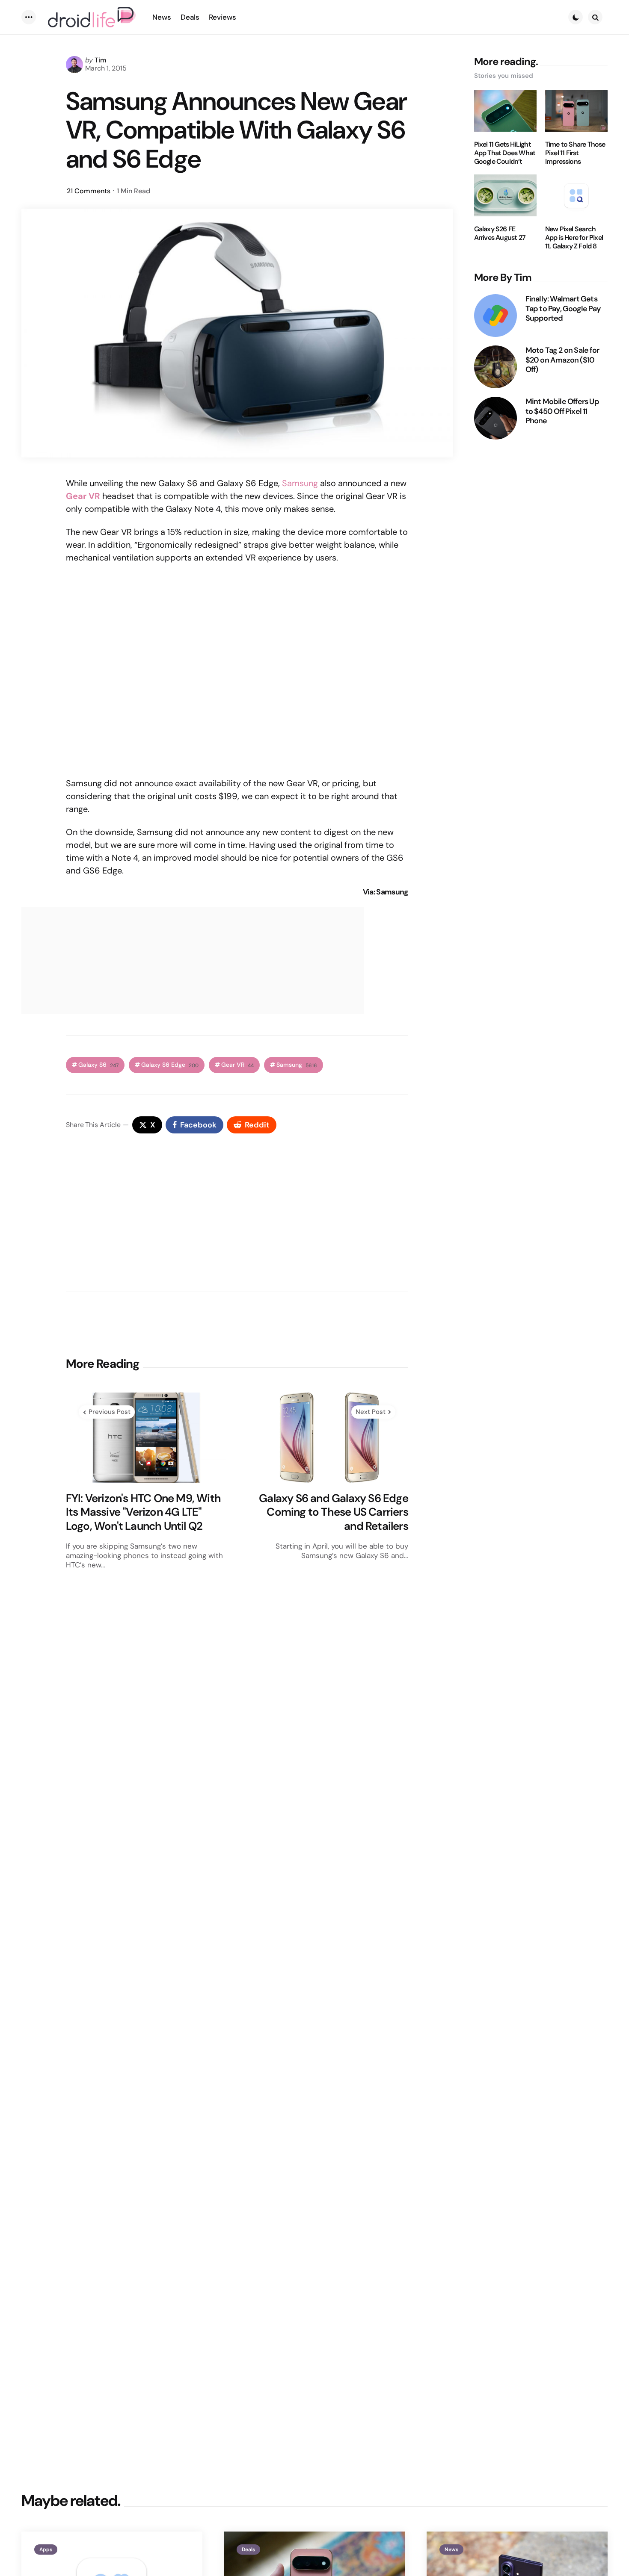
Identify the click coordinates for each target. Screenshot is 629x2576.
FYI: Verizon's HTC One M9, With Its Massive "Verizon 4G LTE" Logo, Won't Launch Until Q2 (143, 1512)
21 (89, 191)
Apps (46, 2549)
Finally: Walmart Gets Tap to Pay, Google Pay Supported (563, 309)
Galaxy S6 (98, 1065)
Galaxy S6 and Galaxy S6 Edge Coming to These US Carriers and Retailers (334, 1512)
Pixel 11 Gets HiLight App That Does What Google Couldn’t (505, 153)
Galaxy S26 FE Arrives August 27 (500, 233)
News (451, 2549)
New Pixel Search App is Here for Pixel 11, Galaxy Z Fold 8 (574, 238)
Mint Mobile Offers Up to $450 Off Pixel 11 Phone (562, 411)
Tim (101, 60)
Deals (248, 2549)
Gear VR (237, 1065)
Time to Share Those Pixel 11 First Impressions (575, 153)
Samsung (300, 483)
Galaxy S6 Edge (170, 1065)
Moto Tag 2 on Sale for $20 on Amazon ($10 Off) (562, 360)
